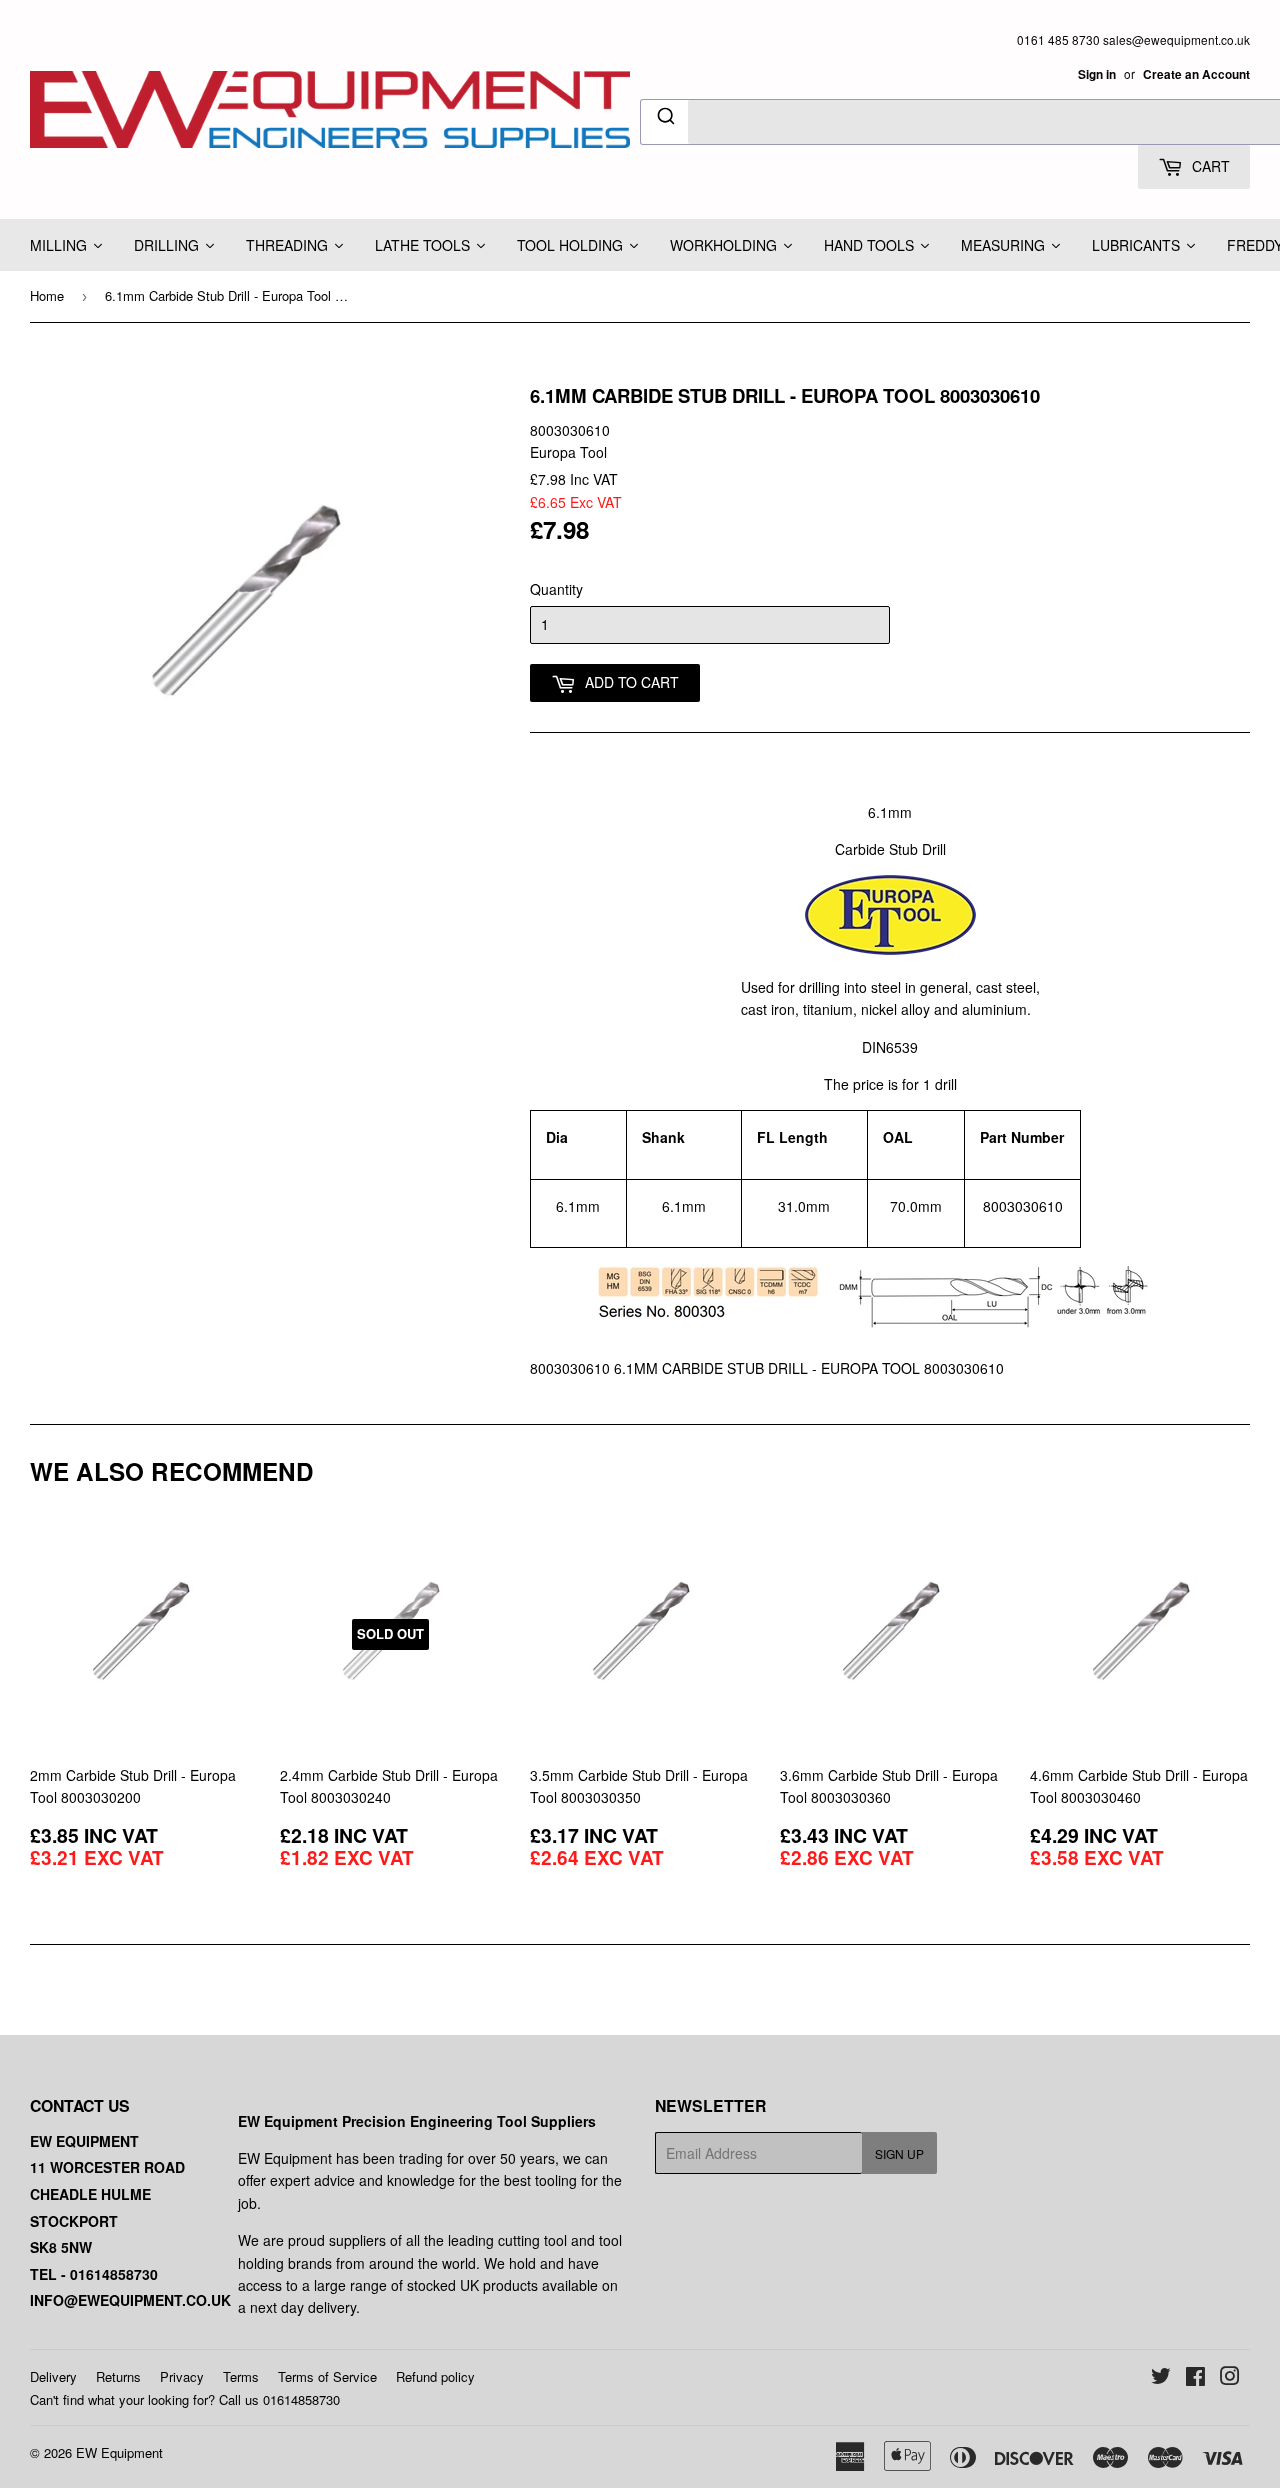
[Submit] (664, 119)
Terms (241, 2376)
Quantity (556, 589)
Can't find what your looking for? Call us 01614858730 (185, 2399)
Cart (1209, 166)
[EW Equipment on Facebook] (1195, 2378)
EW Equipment (119, 2452)
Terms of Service (327, 2376)
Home (47, 295)
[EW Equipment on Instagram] (1230, 2378)
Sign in (1097, 74)
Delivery (53, 2376)
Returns (118, 2376)
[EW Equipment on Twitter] (1161, 2378)
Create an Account (1196, 74)
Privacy (182, 2376)
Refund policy (435, 2376)
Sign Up (899, 2153)
